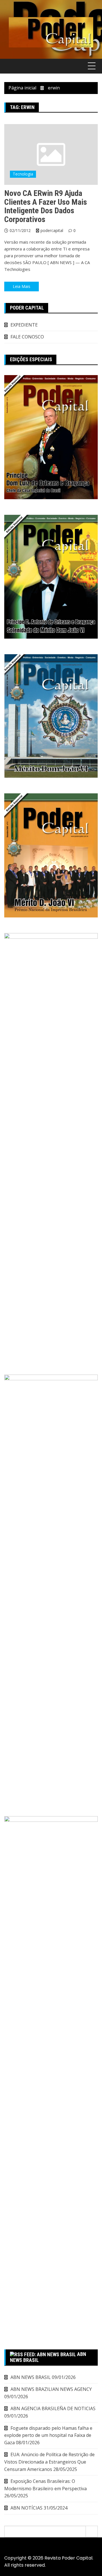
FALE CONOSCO (27, 337)
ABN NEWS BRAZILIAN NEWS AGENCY (51, 2389)
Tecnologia (23, 174)
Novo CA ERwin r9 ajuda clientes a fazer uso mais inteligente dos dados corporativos (46, 206)
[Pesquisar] (92, 2531)
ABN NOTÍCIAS (26, 2508)
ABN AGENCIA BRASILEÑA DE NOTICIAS (53, 2408)
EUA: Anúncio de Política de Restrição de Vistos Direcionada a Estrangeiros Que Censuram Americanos (49, 2462)
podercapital (52, 230)
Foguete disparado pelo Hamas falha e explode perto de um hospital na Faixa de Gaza (48, 2435)
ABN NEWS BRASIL (31, 2377)
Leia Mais (22, 286)
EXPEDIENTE (24, 325)
